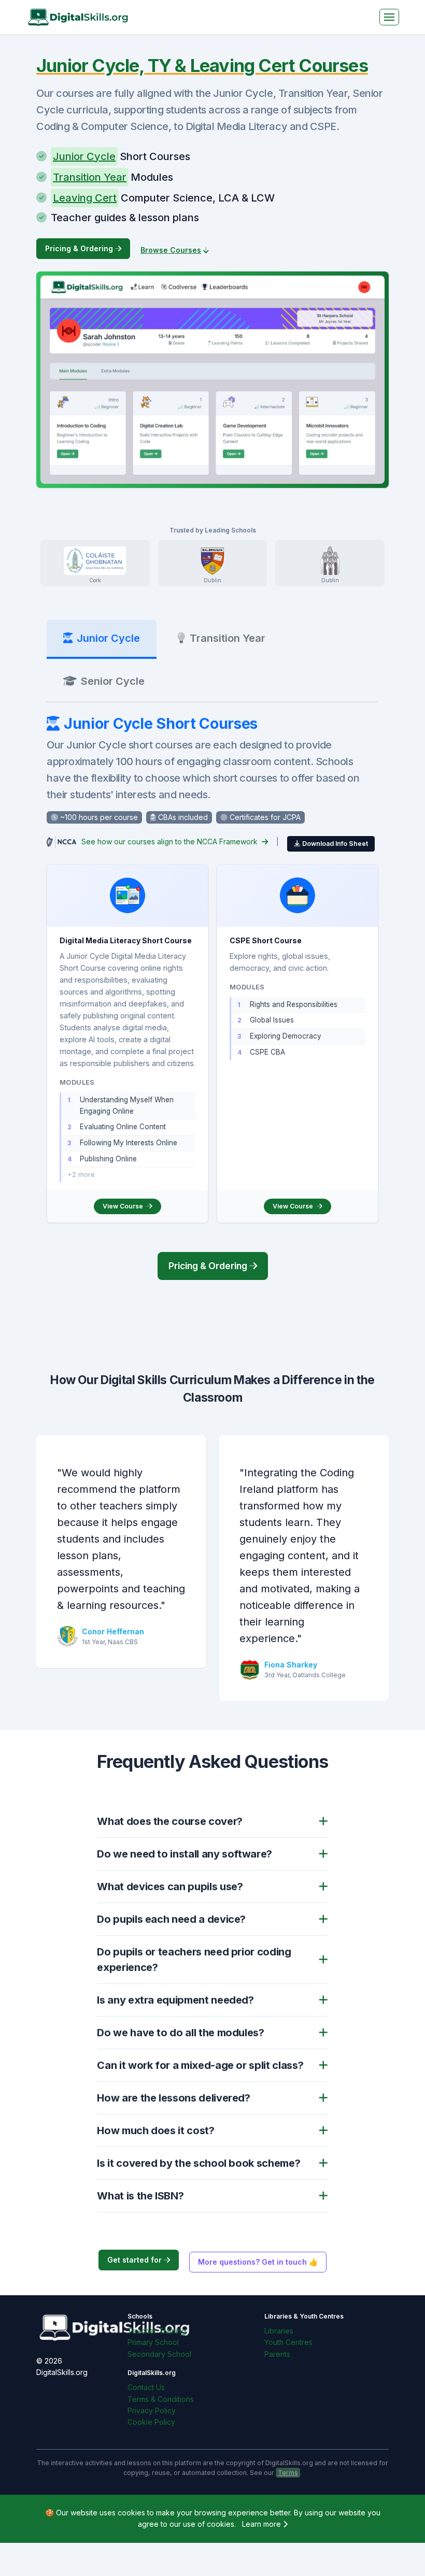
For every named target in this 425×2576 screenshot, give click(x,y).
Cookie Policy (151, 2422)
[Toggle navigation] (389, 17)
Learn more (263, 2524)
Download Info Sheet (335, 844)
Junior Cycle (84, 156)
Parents (277, 2354)
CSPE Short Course (266, 940)
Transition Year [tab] (228, 638)
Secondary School (159, 2354)
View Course (124, 1206)
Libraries (279, 2331)
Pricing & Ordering (80, 248)
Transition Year (90, 177)
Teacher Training (157, 2331)
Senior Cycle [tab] (113, 681)
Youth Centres (288, 2342)
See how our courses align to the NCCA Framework (171, 841)
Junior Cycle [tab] (108, 638)
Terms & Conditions (161, 2399)
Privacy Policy (152, 2410)
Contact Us (146, 2387)
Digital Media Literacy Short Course (126, 940)
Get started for (136, 2260)
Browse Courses (171, 250)
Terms (288, 2473)
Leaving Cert (85, 198)
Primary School (153, 2342)
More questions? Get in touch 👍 (258, 2262)
